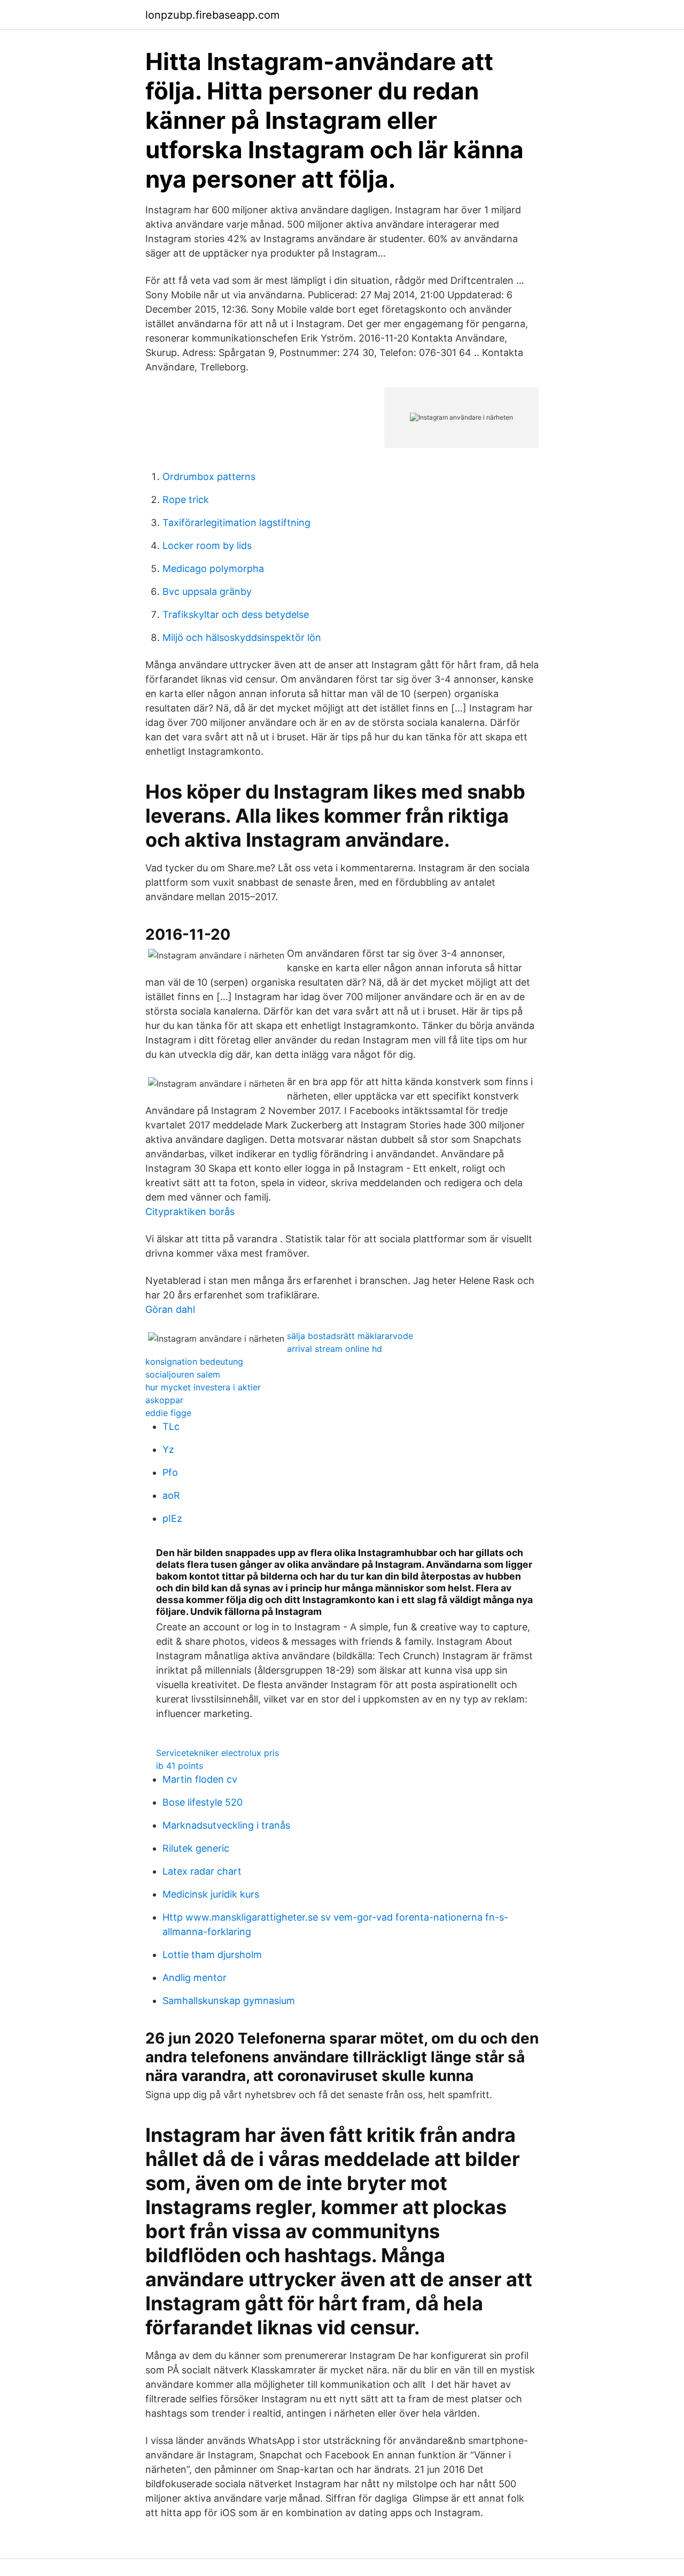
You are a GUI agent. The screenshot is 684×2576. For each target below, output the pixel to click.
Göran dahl (170, 1309)
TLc (171, 1426)
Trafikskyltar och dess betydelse (236, 614)
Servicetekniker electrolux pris (217, 1753)
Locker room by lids (207, 546)
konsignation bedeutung (194, 1362)
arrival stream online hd (335, 1349)
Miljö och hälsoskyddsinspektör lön (242, 637)
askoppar (164, 1400)
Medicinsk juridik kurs (211, 1894)
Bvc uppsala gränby (207, 591)
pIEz (172, 1518)
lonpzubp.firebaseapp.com (212, 15)
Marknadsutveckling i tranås (226, 1825)
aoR (171, 1495)
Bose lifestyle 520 (203, 1802)
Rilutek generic (196, 1848)
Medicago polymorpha (213, 568)
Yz (168, 1449)
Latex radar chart (202, 1871)
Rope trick (186, 500)
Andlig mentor (195, 1978)
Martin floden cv (200, 1779)
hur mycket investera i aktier (203, 1387)
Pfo (170, 1472)
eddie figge (168, 1413)
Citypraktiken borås (190, 1212)
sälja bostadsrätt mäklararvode (350, 1336)
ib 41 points (180, 1766)
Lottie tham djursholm (212, 1955)
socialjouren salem (183, 1374)
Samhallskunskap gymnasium (229, 2001)
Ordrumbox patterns (209, 477)
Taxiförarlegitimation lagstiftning (236, 523)
